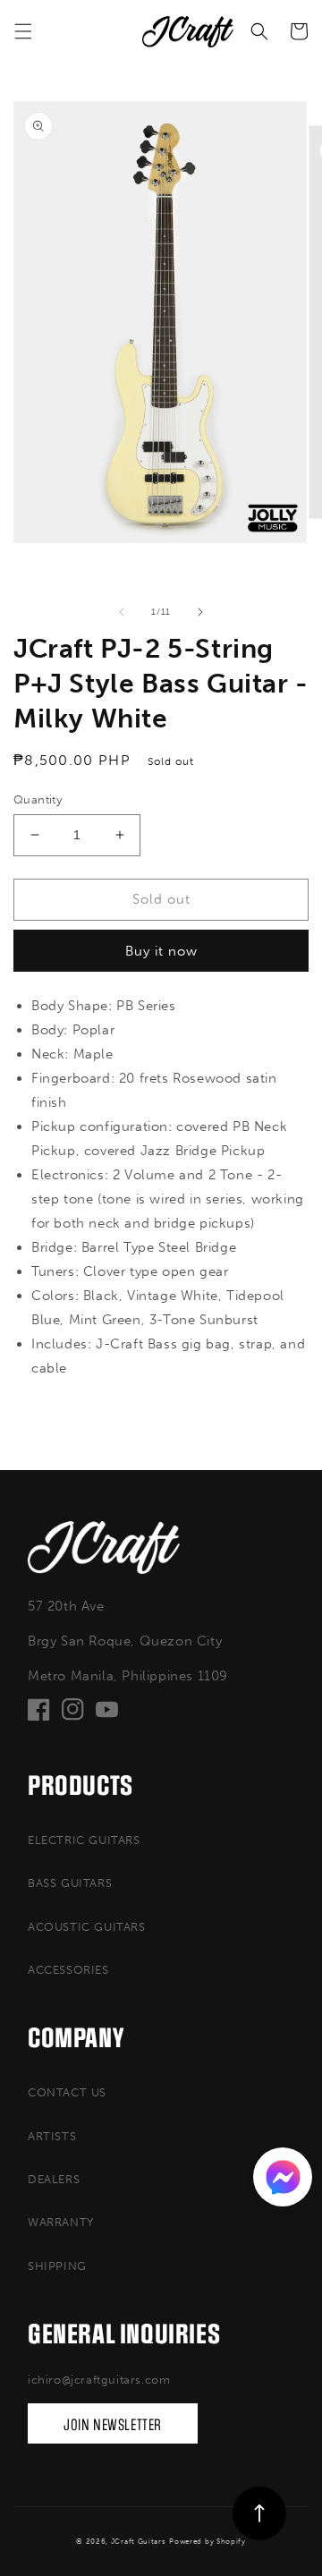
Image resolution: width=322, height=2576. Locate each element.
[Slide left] (122, 612)
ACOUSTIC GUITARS (87, 1927)
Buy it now (161, 951)
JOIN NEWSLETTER (113, 2425)
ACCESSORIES (68, 1970)
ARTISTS (52, 2136)
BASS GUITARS (70, 1883)
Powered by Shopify (208, 2541)
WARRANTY (61, 2222)
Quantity (38, 799)
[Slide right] (200, 612)
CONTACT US (67, 2092)
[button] (23, 31)
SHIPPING (57, 2266)
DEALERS (54, 2179)
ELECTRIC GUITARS (84, 1840)
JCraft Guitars (139, 2541)
